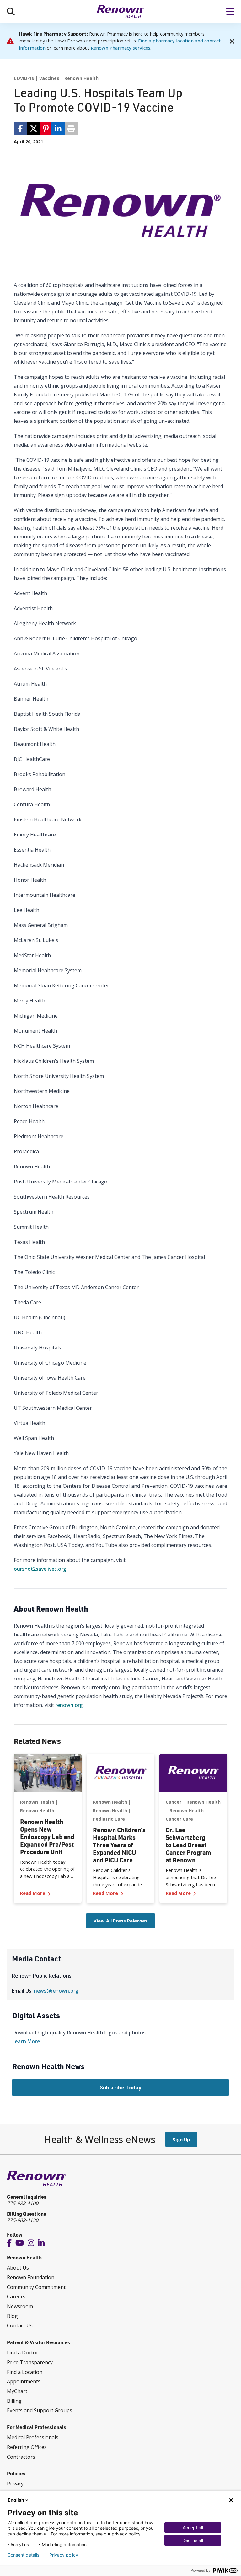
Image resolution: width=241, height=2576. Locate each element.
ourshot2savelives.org (40, 1569)
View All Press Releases (120, 1921)
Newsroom (20, 2306)
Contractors (21, 2457)
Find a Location (25, 2372)
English (16, 2500)
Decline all (193, 2540)
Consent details (23, 2555)
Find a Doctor (23, 2353)
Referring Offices (27, 2447)
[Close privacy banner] (231, 2500)
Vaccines (49, 78)
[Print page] (71, 129)
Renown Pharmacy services (120, 48)
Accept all (193, 2527)
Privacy (15, 2484)
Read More (48, 1893)
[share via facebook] (20, 129)
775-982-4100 (23, 2203)
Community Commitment (36, 2287)
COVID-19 (24, 78)
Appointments (24, 2381)
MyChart (17, 2391)
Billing (14, 2401)
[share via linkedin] (58, 129)
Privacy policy (64, 2555)
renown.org (69, 1705)
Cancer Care (179, 1819)
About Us (18, 2268)
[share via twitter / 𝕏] (34, 129)
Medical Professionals (33, 2437)
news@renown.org (56, 1991)
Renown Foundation (31, 2277)
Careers (16, 2297)
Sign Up (181, 2139)
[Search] (11, 11)
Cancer (174, 1802)
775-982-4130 (23, 2220)
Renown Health (81, 78)
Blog (12, 2316)
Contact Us (20, 2325)
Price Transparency (30, 2362)
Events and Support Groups (40, 2410)
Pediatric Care (109, 1819)
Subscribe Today (121, 2088)
